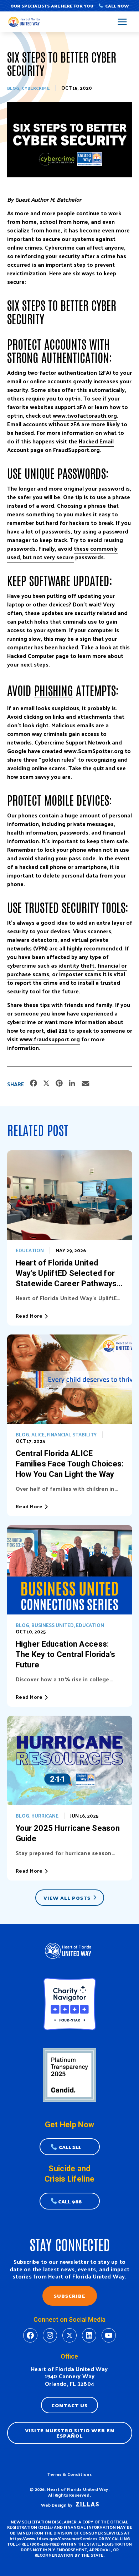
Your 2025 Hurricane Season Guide (68, 1833)
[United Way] (25, 22)
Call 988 (70, 2201)
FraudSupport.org (76, 450)
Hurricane (45, 1816)
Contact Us (69, 2405)
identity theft (76, 965)
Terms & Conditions (69, 2474)
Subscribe (70, 2296)
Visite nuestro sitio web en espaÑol (70, 2433)
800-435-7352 (45, 2544)
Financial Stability (72, 1434)
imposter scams (80, 974)
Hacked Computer (31, 656)
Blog (13, 88)
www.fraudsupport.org (50, 1039)
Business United (53, 1625)
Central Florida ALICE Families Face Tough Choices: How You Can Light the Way (70, 1464)
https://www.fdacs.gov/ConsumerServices (53, 2538)
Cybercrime (36, 88)
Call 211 (70, 2147)
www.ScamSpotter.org (94, 751)
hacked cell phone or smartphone (63, 867)
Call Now (117, 6)
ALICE (38, 1434)
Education (30, 1250)
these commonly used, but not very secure (62, 553)
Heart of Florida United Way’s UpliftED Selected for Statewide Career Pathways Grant (66, 1274)
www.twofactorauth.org (85, 415)
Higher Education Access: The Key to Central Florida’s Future (66, 1654)
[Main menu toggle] (122, 22)
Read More (29, 1316)
